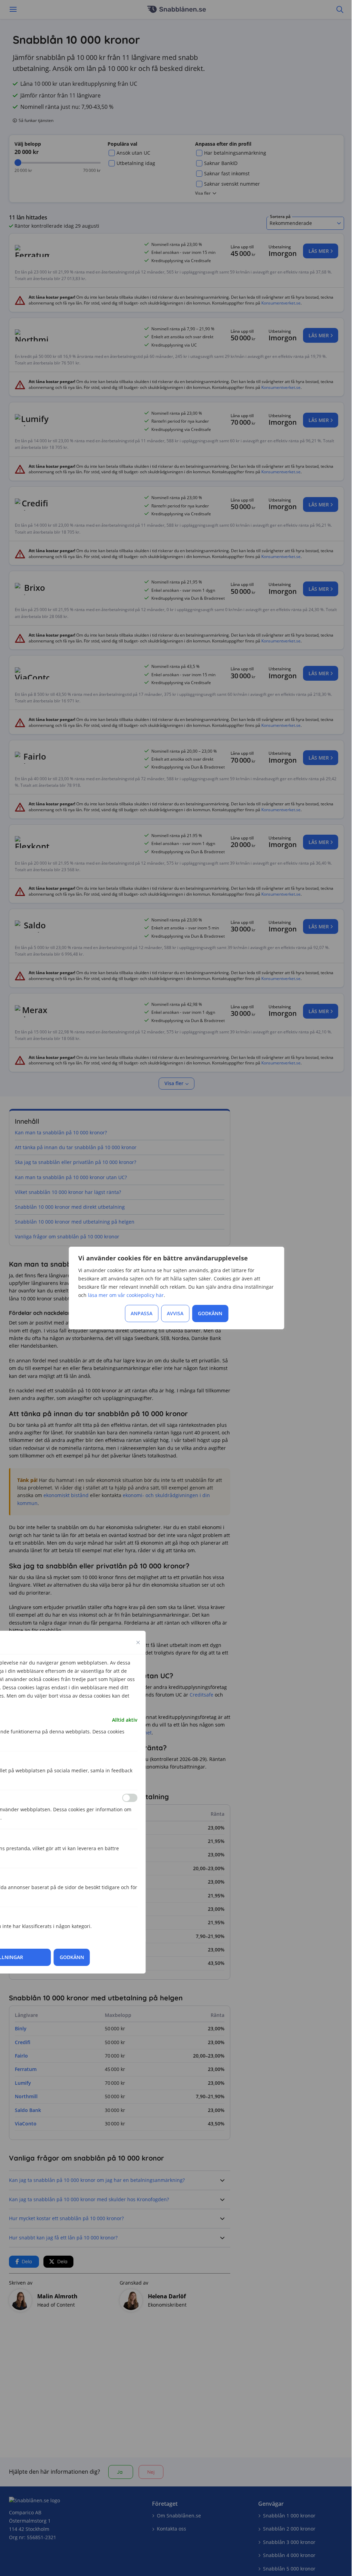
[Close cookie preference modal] (138, 1642)
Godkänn (210, 1313)
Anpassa (142, 1313)
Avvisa (175, 1313)
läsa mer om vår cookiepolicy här (126, 1295)
